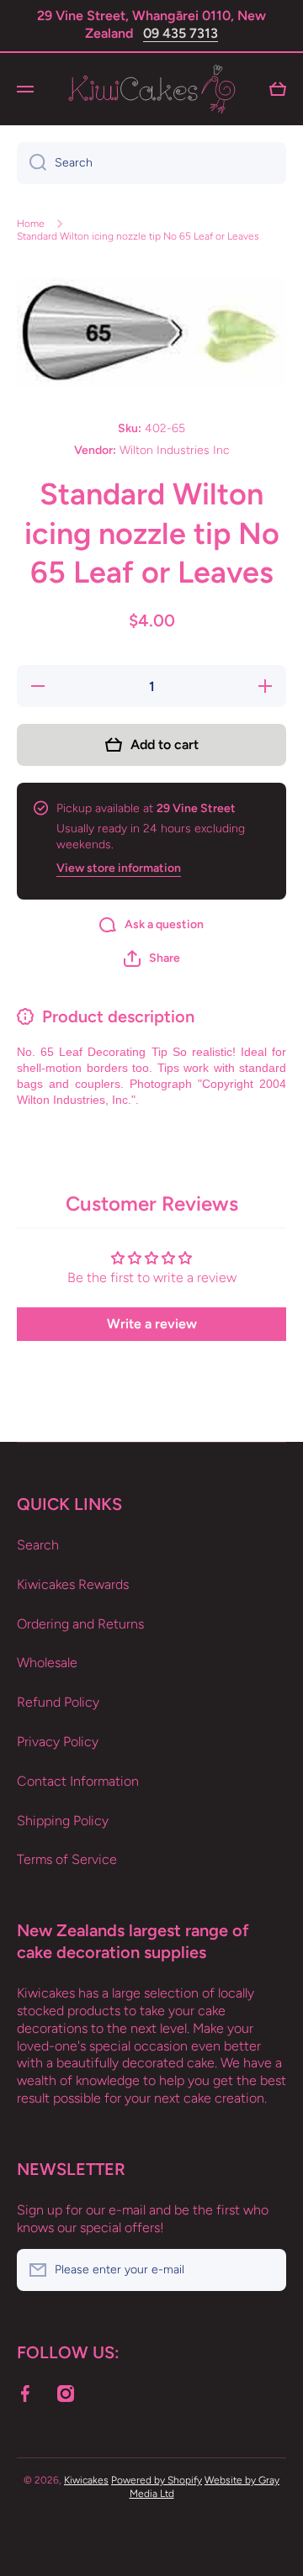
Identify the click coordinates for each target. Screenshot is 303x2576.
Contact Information (78, 1781)
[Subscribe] (265, 2270)
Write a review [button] (152, 1324)
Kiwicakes (86, 2480)
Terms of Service (67, 1859)
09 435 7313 (181, 33)
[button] (152, 958)
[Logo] (151, 89)
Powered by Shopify (157, 2480)
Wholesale (47, 1663)
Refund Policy (58, 1702)
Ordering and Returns (80, 1624)
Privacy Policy (58, 1742)
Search (38, 1545)
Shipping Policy (63, 1821)
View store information (119, 868)
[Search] (32, 163)
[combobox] (151, 163)
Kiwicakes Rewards (73, 1584)
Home (31, 224)
